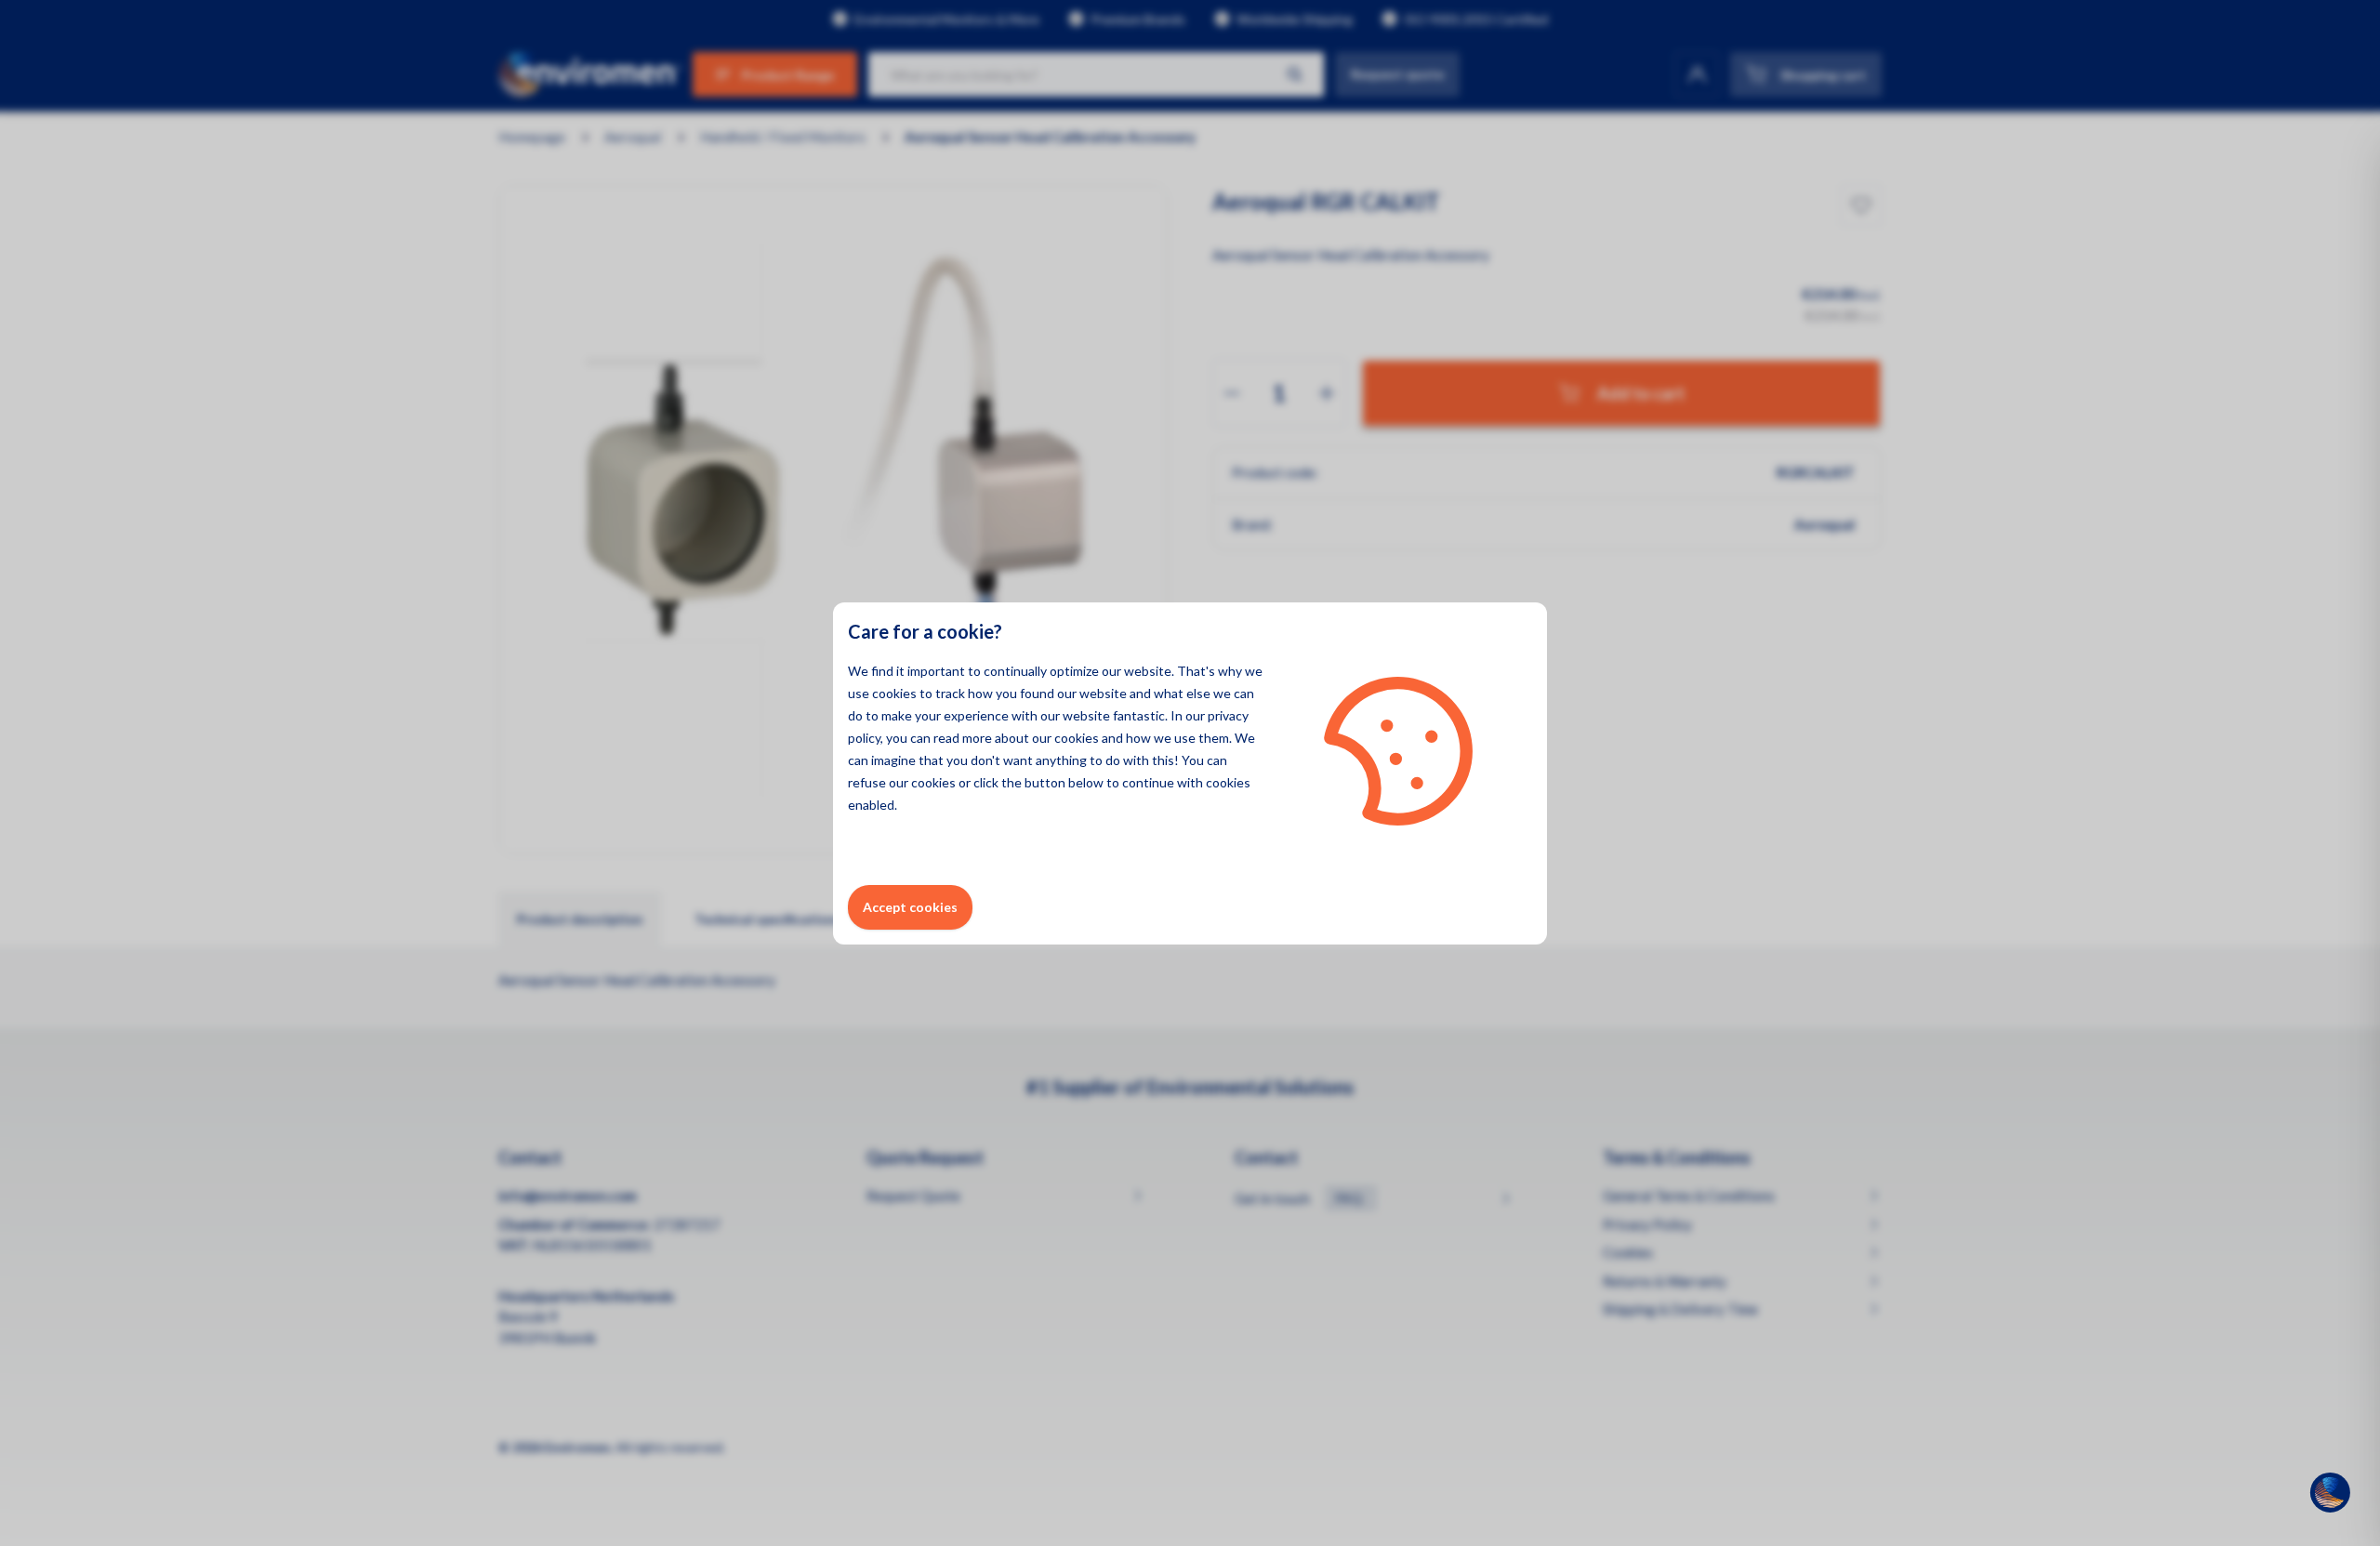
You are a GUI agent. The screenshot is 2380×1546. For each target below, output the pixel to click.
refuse (867, 782)
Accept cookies (910, 907)
